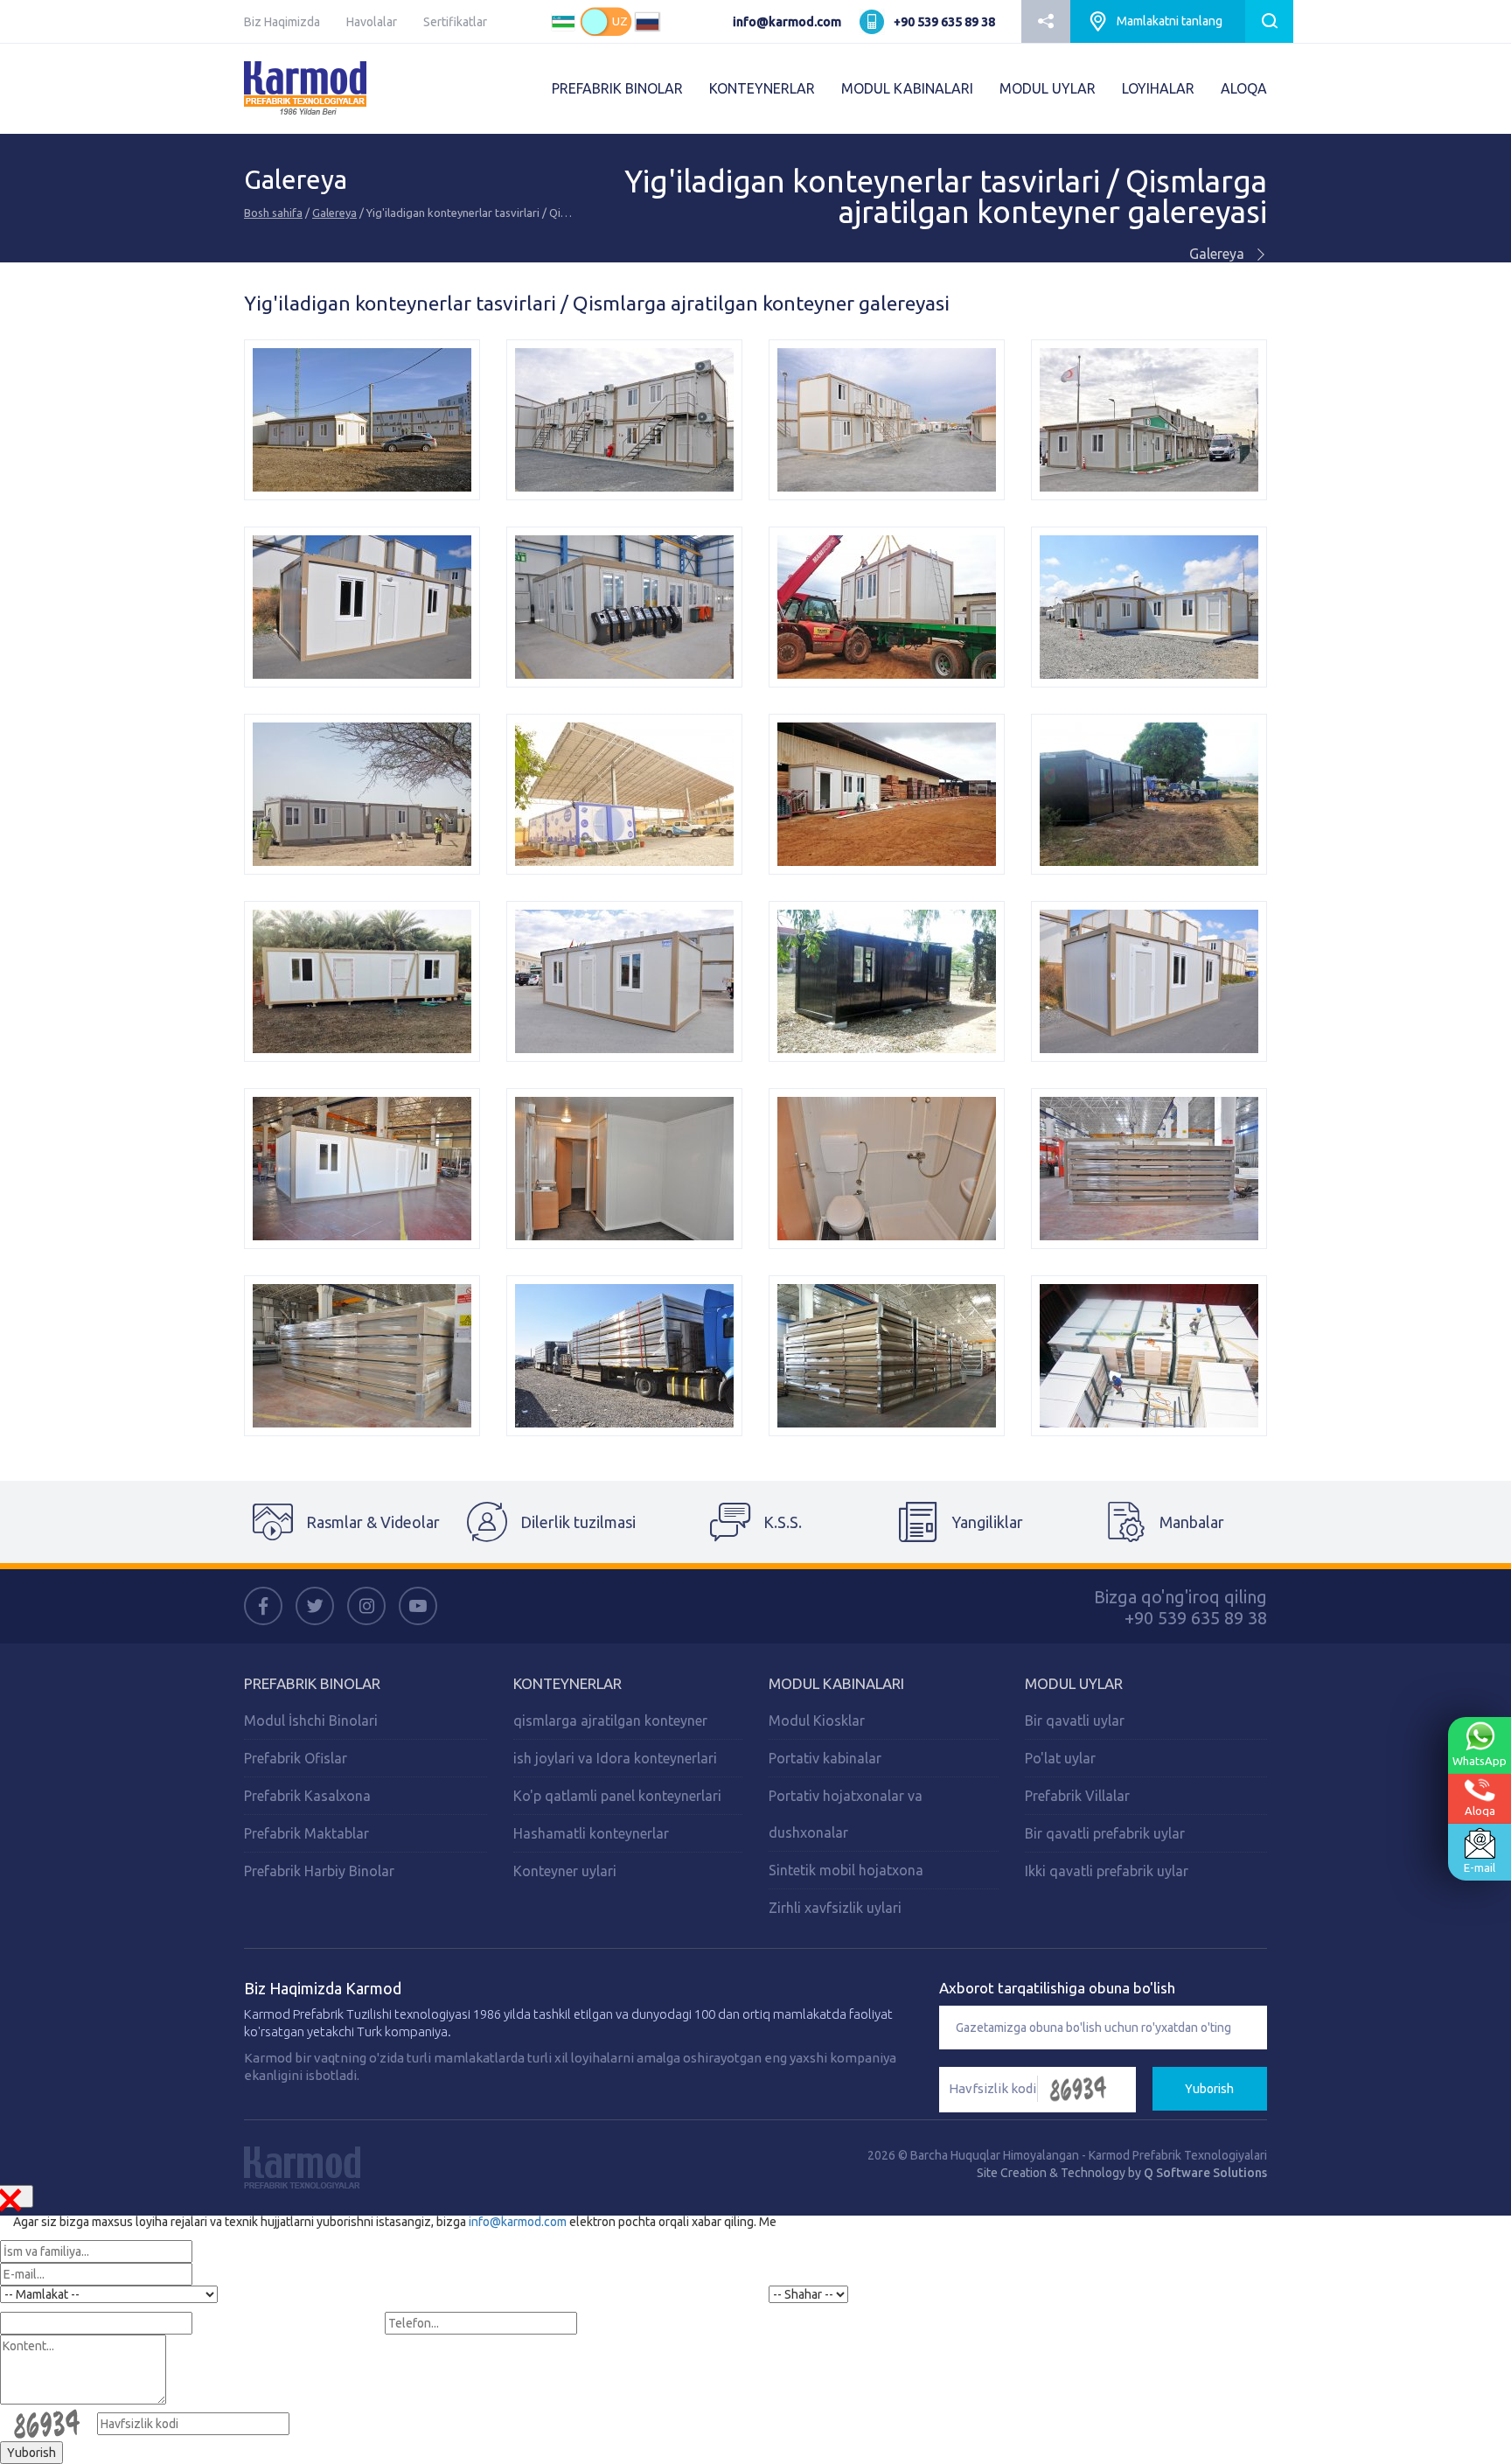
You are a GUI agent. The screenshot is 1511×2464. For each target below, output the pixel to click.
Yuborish (1209, 2089)
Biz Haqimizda (282, 22)
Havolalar (372, 22)
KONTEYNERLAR (762, 88)
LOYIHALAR (1158, 88)
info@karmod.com (787, 22)
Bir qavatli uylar (1075, 1721)
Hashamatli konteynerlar (591, 1833)
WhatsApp (1480, 1761)
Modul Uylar (1074, 1683)
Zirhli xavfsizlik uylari (835, 1908)
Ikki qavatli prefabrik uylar (1107, 1871)
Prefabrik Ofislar (296, 1758)
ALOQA (1244, 88)
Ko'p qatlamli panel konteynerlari (617, 1796)
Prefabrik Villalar (1077, 1796)
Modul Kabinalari (836, 1683)
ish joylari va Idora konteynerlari (615, 1758)
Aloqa (1480, 1811)
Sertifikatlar (455, 22)
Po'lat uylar (1060, 1758)
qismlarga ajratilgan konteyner (610, 1721)
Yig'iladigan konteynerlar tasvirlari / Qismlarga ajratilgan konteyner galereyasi (946, 197)
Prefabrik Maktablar (306, 1833)
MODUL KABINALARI (907, 88)
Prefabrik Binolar (312, 1683)
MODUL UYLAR (1048, 88)
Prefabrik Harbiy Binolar (319, 1871)
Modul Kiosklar (817, 1721)
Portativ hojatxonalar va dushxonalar (846, 1814)
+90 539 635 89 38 (944, 22)
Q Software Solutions (1205, 2173)
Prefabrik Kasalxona (307, 1796)
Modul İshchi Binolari (311, 1721)
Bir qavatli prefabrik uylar (1105, 1833)
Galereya (334, 213)
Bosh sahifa (273, 213)
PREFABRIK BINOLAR (617, 88)
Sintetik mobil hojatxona (846, 1870)
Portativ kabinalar (825, 1758)
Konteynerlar (567, 1683)
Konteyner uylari (565, 1871)
